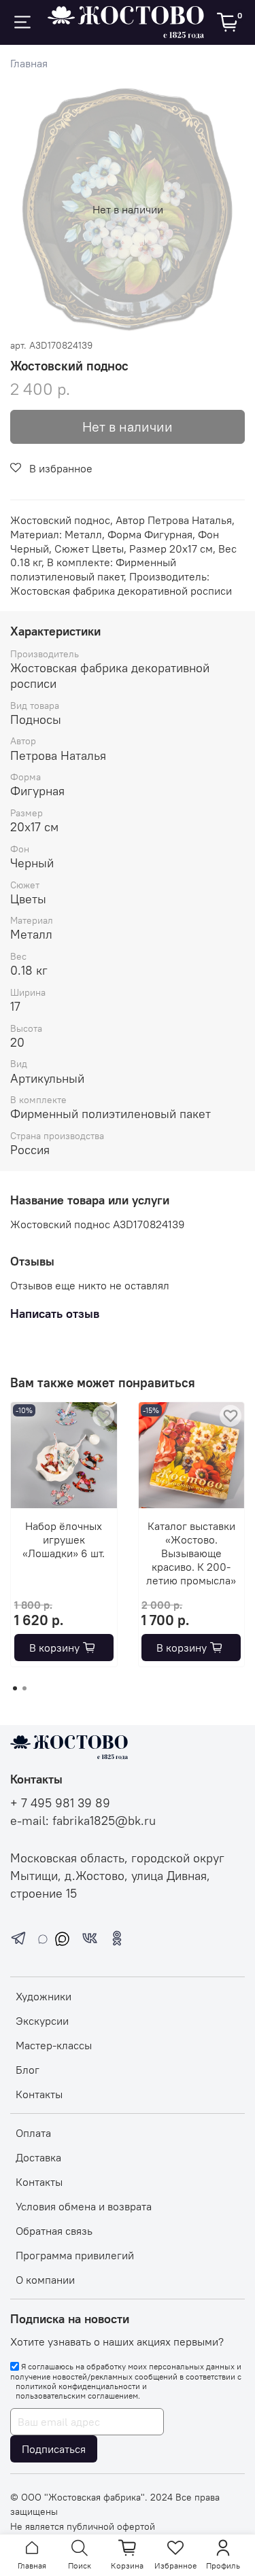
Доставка (38, 2157)
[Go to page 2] (24, 1688)
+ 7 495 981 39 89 (60, 1803)
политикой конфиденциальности (78, 2386)
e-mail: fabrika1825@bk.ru (83, 1821)
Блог (28, 2070)
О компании (45, 2280)
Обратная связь (54, 2231)
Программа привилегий (75, 2255)
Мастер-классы (54, 2045)
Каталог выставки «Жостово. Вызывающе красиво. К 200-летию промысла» (191, 1552)
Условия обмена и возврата (84, 2206)
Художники (44, 1996)
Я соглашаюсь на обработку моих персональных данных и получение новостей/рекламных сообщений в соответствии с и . (126, 2381)
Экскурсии (42, 2021)
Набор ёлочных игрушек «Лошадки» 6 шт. (64, 1539)
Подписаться (54, 2449)
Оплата (33, 2133)
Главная (29, 63)
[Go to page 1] (15, 1688)
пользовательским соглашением (77, 2396)
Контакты (39, 2094)
